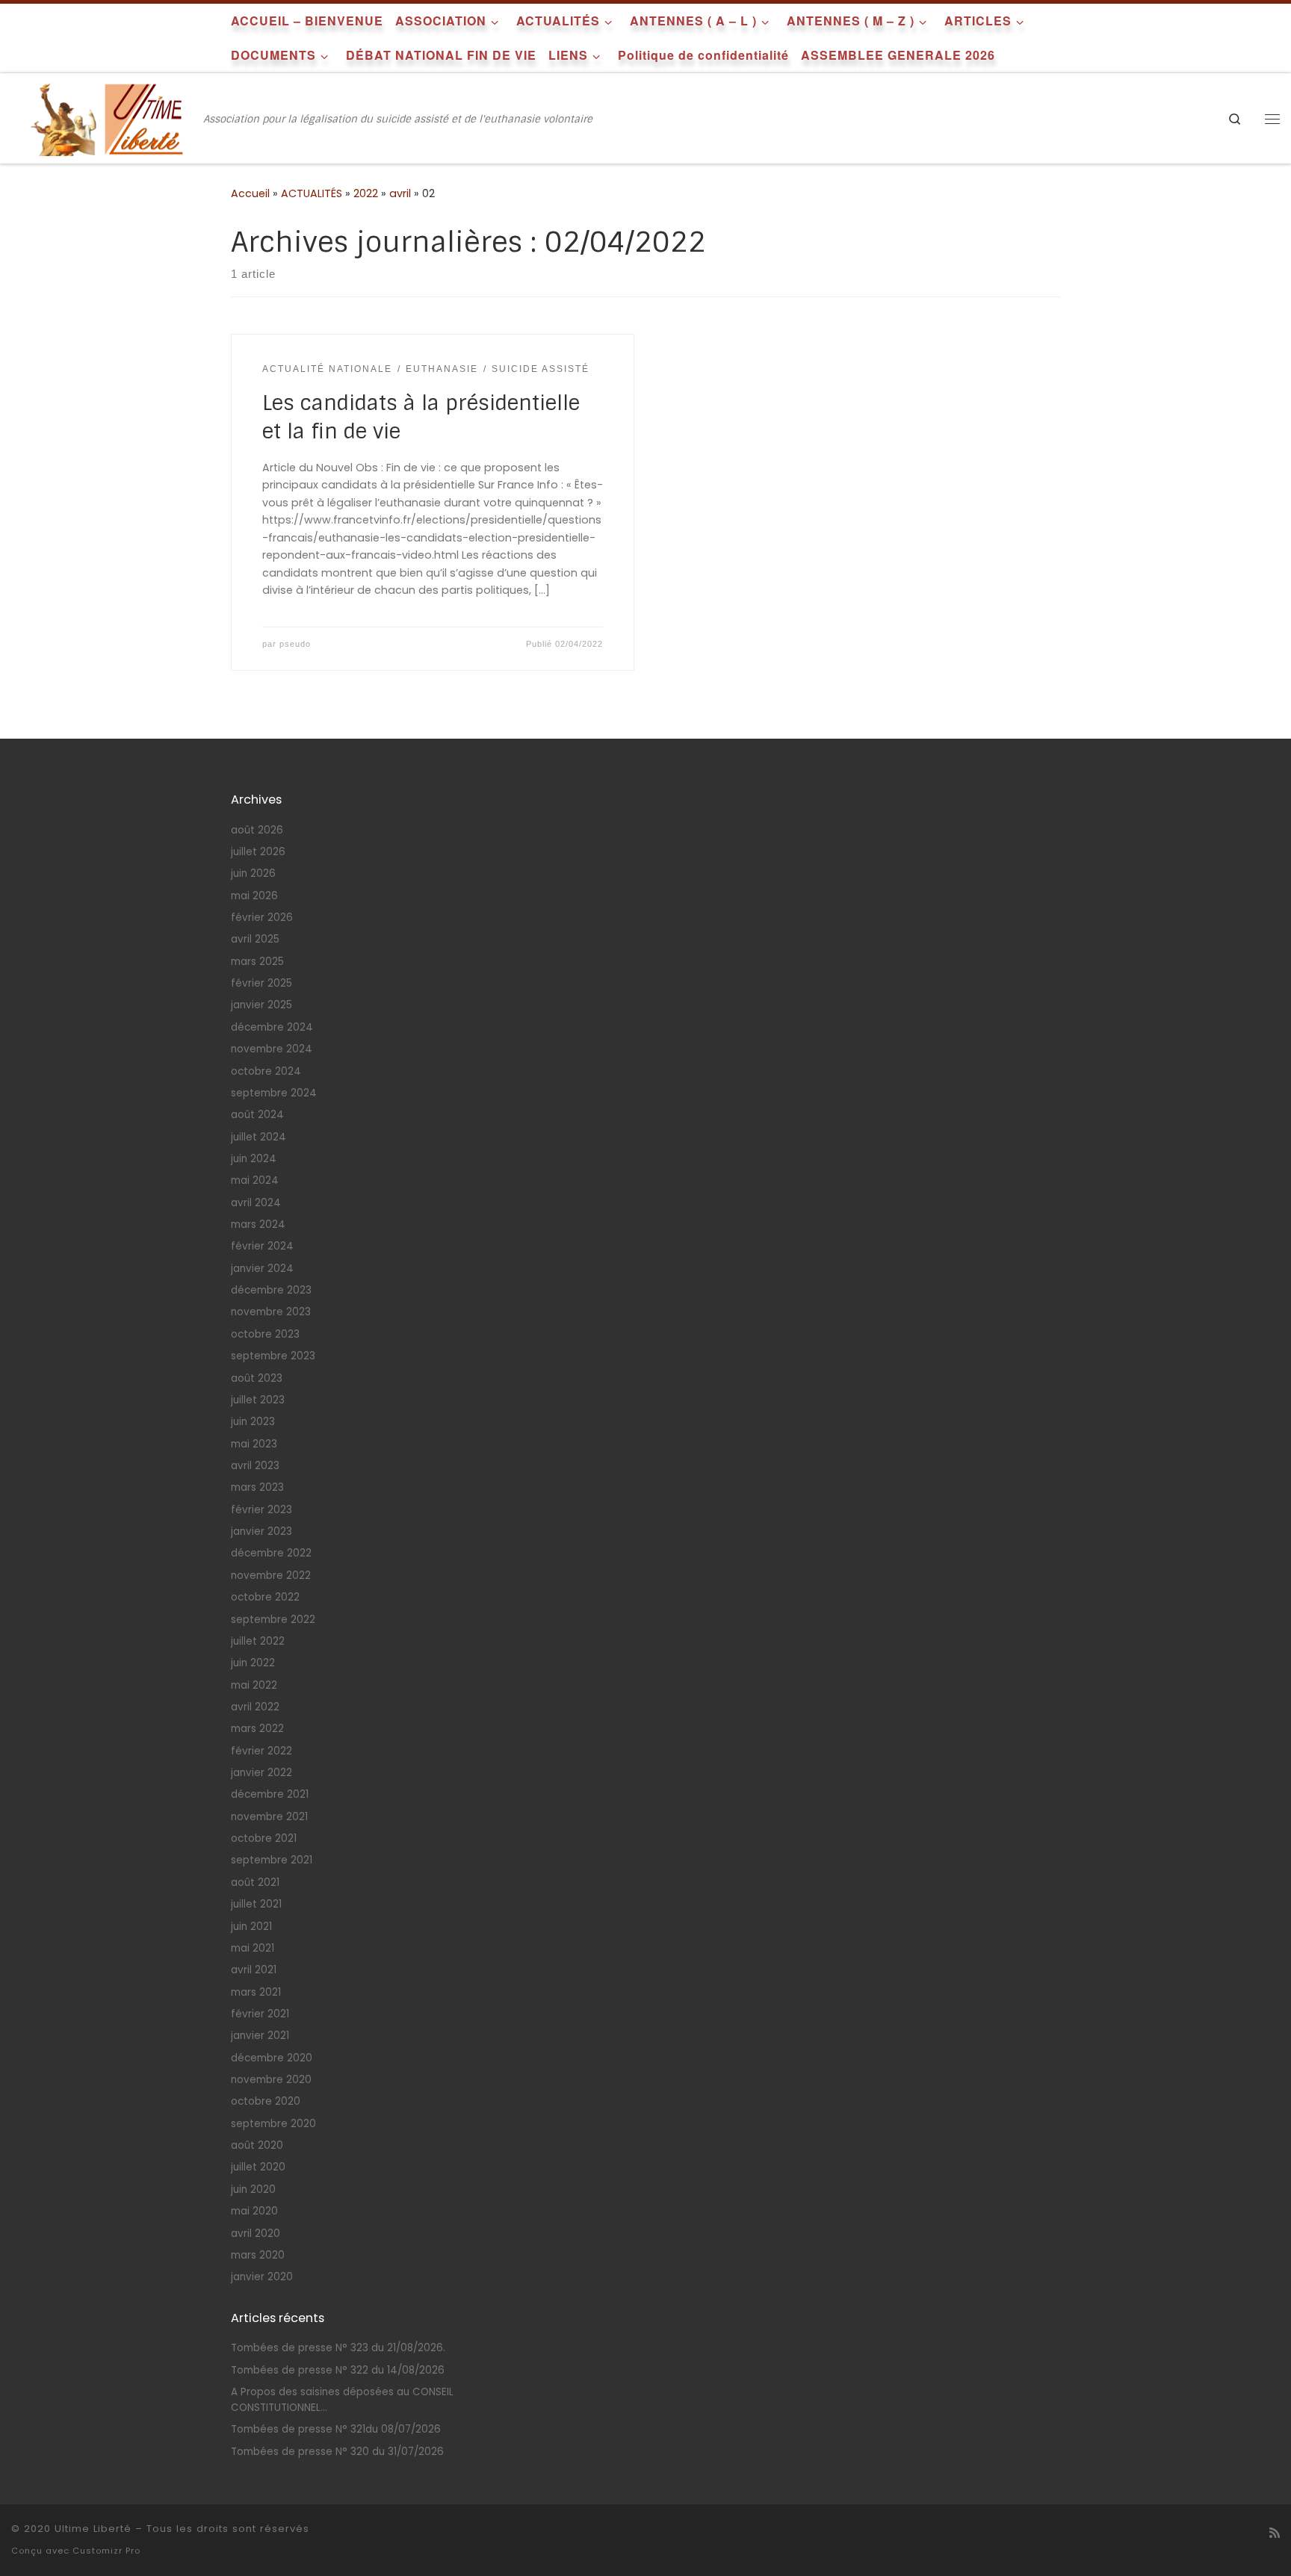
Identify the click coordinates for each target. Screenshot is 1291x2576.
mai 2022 (254, 1685)
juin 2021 (251, 1927)
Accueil (250, 193)
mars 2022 (257, 1729)
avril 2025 (255, 939)
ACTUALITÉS (312, 193)
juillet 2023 (258, 1400)
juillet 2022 (258, 1641)
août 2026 (257, 830)
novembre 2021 (269, 1817)
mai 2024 (255, 1180)
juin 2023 (253, 1422)
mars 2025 (257, 962)
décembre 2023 (271, 1290)
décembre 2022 (271, 1553)
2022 (366, 193)
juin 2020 (253, 2189)
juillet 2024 (258, 1137)
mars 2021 (256, 1992)
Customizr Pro (106, 2551)
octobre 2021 (264, 1838)
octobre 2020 (266, 2101)
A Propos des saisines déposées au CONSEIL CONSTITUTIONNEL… (342, 2400)
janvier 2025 (261, 1005)
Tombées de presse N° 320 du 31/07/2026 (337, 2452)
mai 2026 (254, 896)
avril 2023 (255, 1466)
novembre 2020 (271, 2080)
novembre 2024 (272, 1049)
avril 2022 (255, 1707)
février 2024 (262, 1246)
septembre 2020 (273, 2124)
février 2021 (260, 2014)
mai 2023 (254, 1444)
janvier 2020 (262, 2277)
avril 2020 (256, 2234)
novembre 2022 (271, 1576)
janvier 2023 (261, 1531)
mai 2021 (253, 1948)
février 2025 (261, 983)
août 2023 (257, 1378)
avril (400, 193)
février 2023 (261, 1510)
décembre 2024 (272, 1027)
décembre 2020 (272, 2058)
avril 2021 (254, 1970)
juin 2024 (254, 1159)
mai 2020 (254, 2211)
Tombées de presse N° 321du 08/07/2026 (336, 2429)
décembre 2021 (270, 1794)
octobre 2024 (266, 1071)
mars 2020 (258, 2255)
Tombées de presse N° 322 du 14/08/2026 (338, 2370)
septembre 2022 (273, 1620)
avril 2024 (256, 1203)
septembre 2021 (272, 1860)
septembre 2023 (273, 1356)
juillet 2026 (258, 852)
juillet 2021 (256, 1904)
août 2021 (255, 1883)
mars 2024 (258, 1225)
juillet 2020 (258, 2167)
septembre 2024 (274, 1093)
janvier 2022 (261, 1773)
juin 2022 (253, 1663)
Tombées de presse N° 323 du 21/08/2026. (338, 2348)
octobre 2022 (265, 1597)
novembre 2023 (271, 1312)
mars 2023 (257, 1487)
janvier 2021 (260, 2036)
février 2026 (262, 918)
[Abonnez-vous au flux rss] (1275, 2533)
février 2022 (261, 1751)
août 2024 (257, 1115)
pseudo (295, 644)
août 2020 (257, 2145)
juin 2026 (253, 873)
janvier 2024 (262, 1269)
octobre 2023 (265, 1334)
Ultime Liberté (93, 2529)
